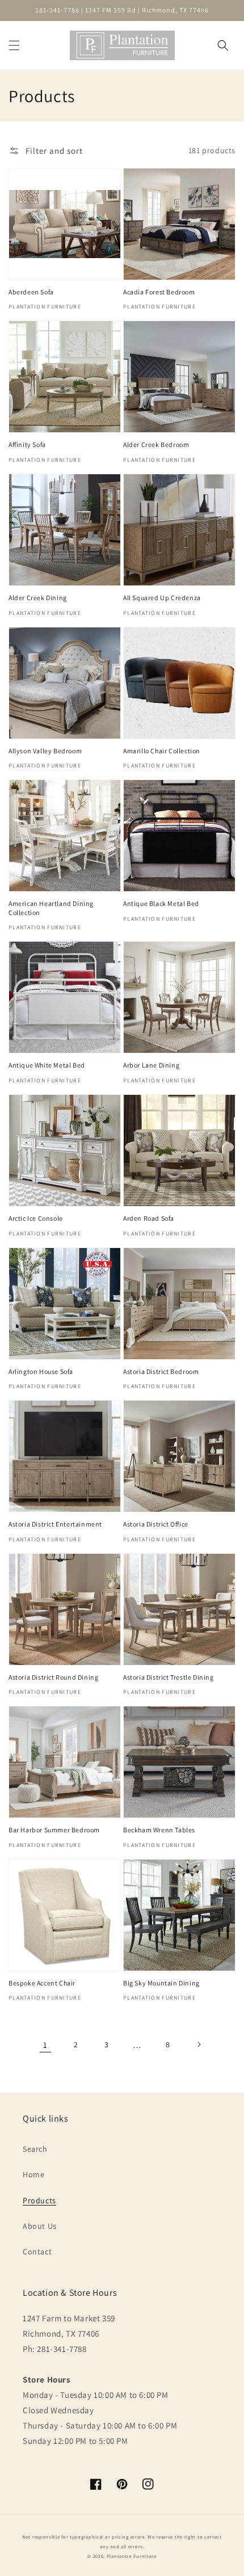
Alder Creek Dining (38, 598)
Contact (37, 2252)
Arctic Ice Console (36, 1218)
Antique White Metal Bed (47, 1065)
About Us (40, 2226)
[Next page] (199, 2044)
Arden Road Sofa (149, 1218)
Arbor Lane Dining (151, 1065)
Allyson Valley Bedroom (45, 751)
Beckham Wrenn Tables (159, 1830)
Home (33, 2174)
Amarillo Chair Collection (162, 751)
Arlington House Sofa (41, 1371)
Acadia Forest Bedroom (159, 292)
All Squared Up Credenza (162, 598)
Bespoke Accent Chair (42, 1983)
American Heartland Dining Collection (51, 908)
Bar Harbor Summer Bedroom (54, 1830)
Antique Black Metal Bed (161, 903)
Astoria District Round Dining (53, 1677)
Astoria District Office (156, 1524)
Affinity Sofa (27, 444)
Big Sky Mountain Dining (161, 1983)
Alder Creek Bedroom (156, 444)
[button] (14, 45)
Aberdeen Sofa (31, 292)
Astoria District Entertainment (55, 1524)
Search (35, 2149)
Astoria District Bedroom (161, 1371)
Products (39, 2200)
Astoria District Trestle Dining (169, 1677)
